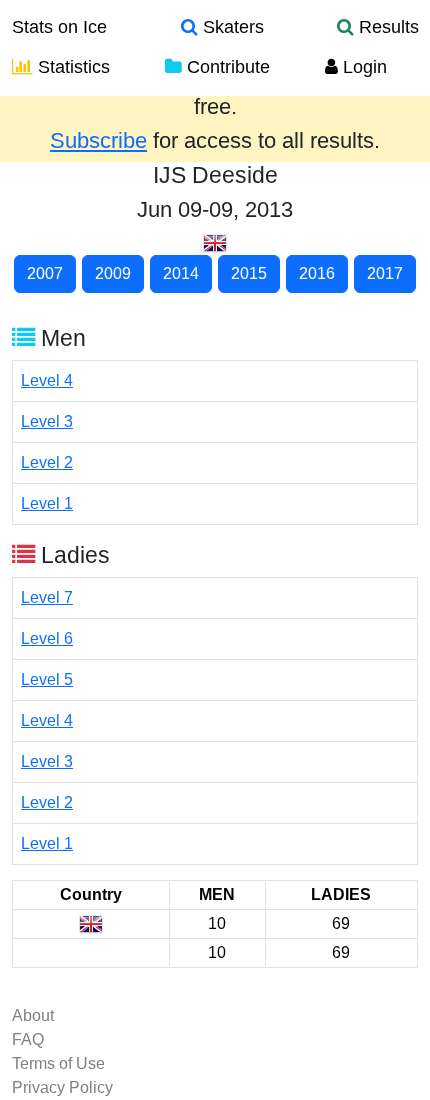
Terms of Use (58, 1063)
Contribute (226, 67)
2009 (113, 273)
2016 (317, 273)
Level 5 (47, 679)
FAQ (28, 1039)
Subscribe (98, 140)
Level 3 (47, 421)
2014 (181, 273)
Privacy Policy (62, 1087)
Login (362, 67)
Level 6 (47, 638)
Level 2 (47, 462)
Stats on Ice (59, 27)
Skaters (231, 27)
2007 (45, 273)
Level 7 (47, 597)
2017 (385, 273)
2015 (249, 273)
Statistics (71, 67)
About (33, 1015)
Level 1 (47, 503)
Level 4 (47, 380)
